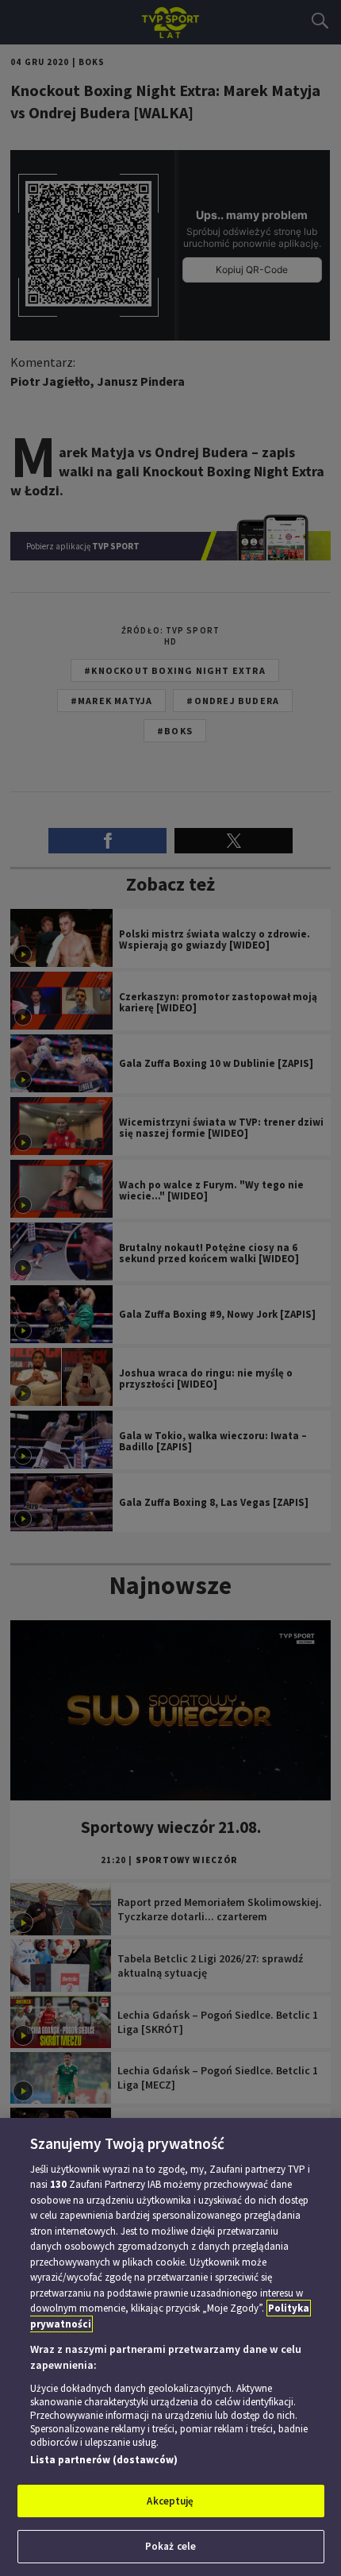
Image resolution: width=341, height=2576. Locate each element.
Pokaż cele (170, 2546)
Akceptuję (170, 2501)
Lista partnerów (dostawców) (104, 2460)
